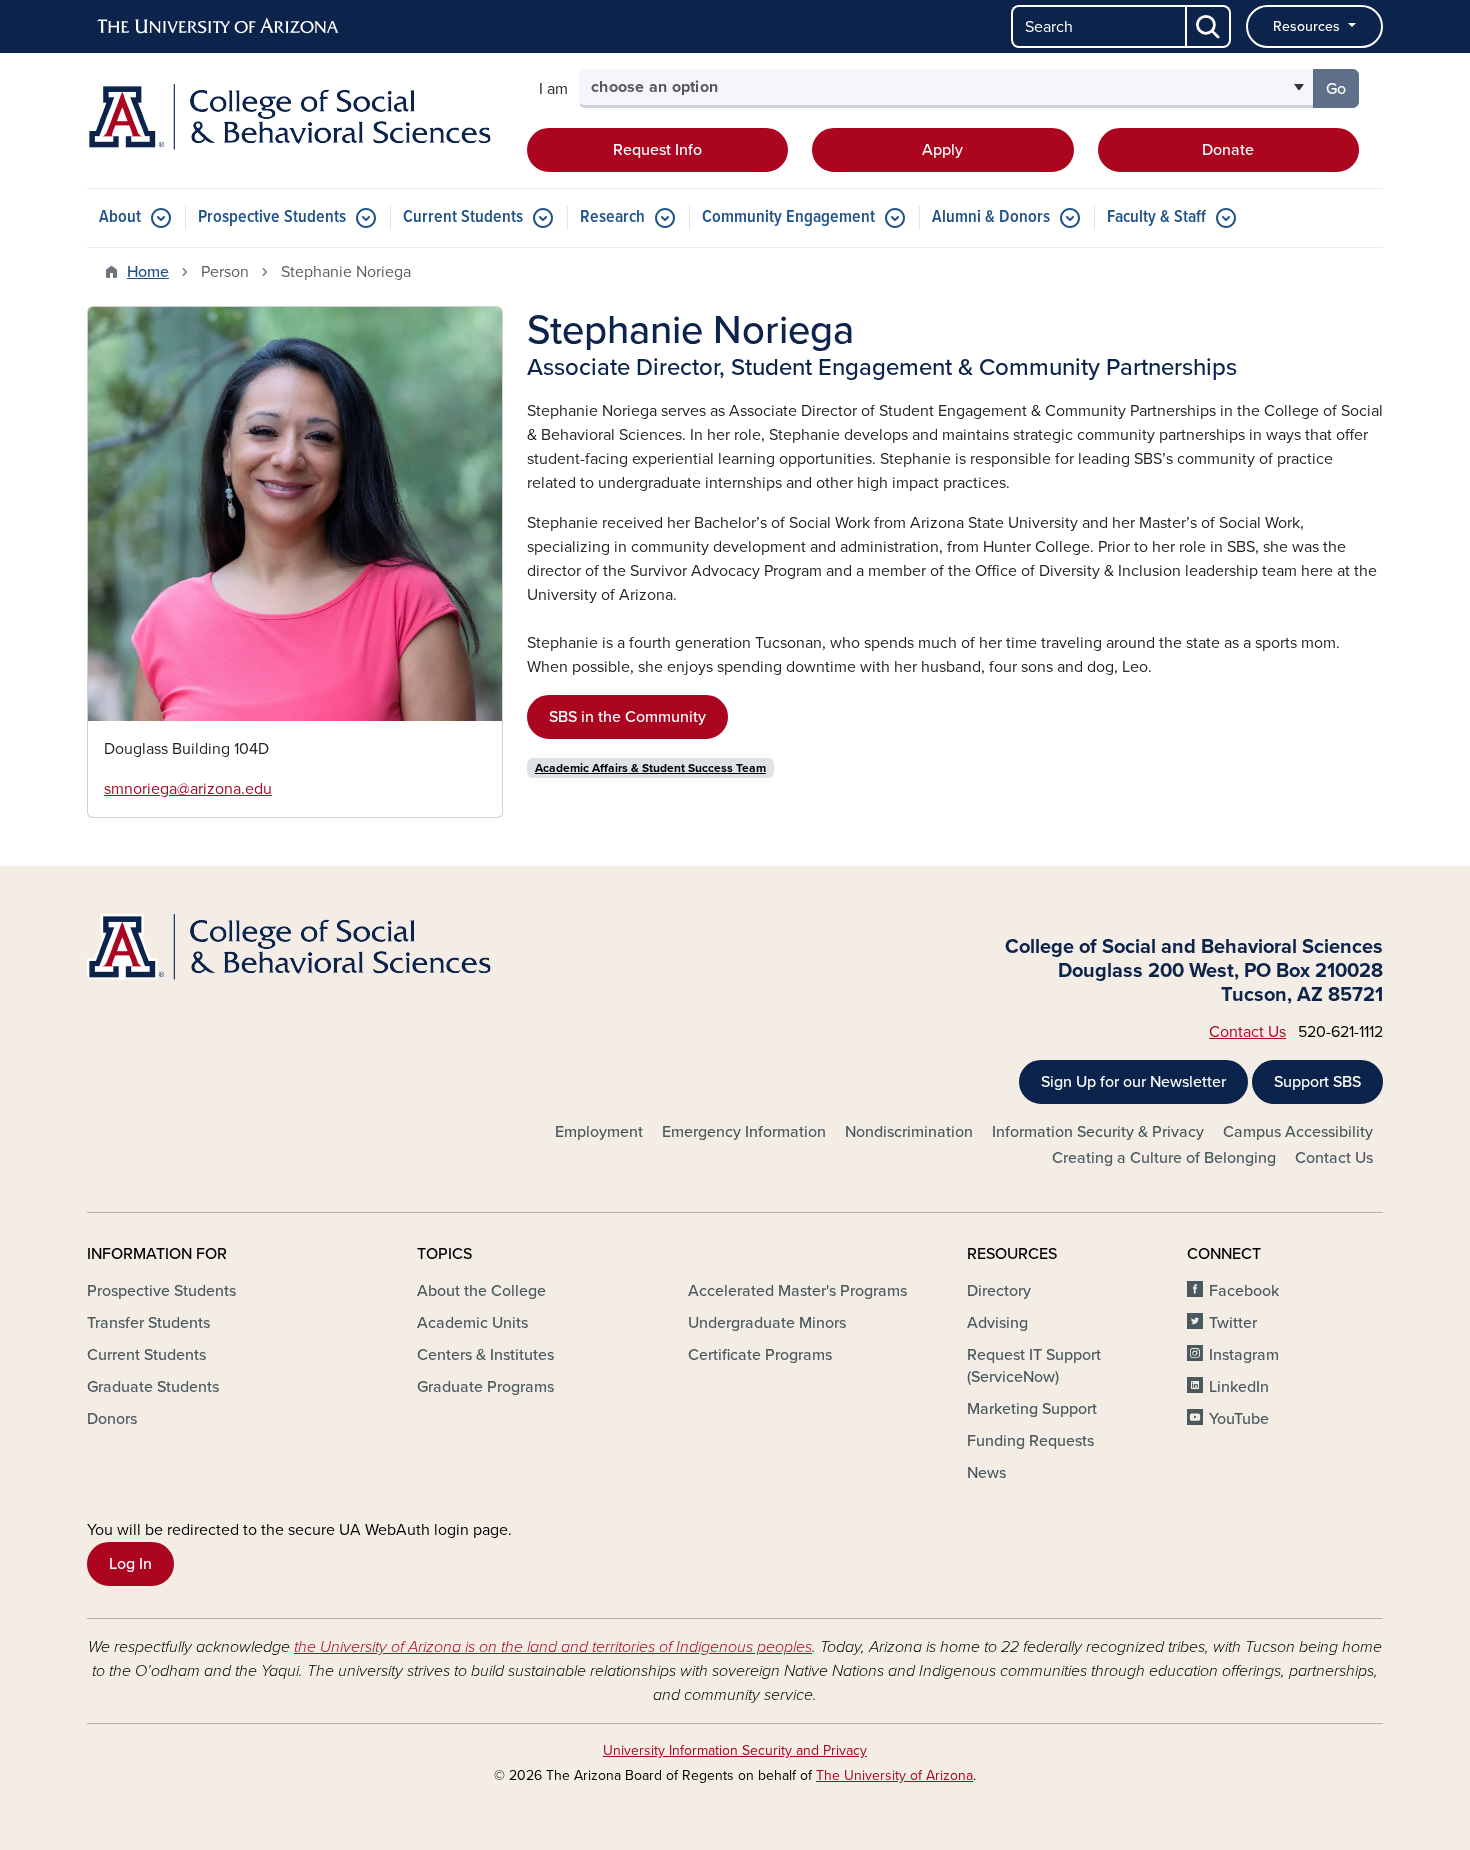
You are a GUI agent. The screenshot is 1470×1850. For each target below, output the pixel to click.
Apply (942, 150)
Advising (997, 1323)
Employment (599, 1132)
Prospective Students (272, 217)
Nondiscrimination (909, 1132)
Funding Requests (1030, 1441)
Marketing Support (1032, 1409)
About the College (481, 1291)
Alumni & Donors (991, 217)
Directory (999, 1291)
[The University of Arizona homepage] (219, 27)
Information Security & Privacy (1098, 1132)
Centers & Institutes (485, 1355)
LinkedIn (1239, 1387)
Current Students (463, 217)
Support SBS (1317, 1082)
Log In (130, 1564)
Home (148, 272)
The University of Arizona (894, 1775)
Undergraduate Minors (767, 1323)
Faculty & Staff (1156, 217)
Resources (1308, 26)
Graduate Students (153, 1387)
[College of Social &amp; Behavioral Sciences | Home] (295, 117)
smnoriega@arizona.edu (188, 789)
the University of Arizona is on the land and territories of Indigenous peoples (553, 1647)
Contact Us (1247, 1032)
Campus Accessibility (1298, 1132)
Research (612, 217)
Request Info (657, 150)
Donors (112, 1419)
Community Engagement (788, 217)
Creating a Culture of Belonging (1164, 1158)
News (986, 1473)
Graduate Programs (485, 1387)
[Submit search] (1209, 26)
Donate (1228, 150)
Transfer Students (148, 1323)
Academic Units (472, 1323)
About (120, 217)
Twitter (1233, 1323)
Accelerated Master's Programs (797, 1291)
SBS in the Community (627, 717)
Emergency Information (744, 1132)
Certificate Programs (760, 1355)
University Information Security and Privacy (735, 1750)
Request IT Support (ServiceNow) (1034, 1366)
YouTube (1239, 1419)
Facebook (1244, 1291)
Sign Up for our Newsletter (1133, 1082)
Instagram (1244, 1355)
